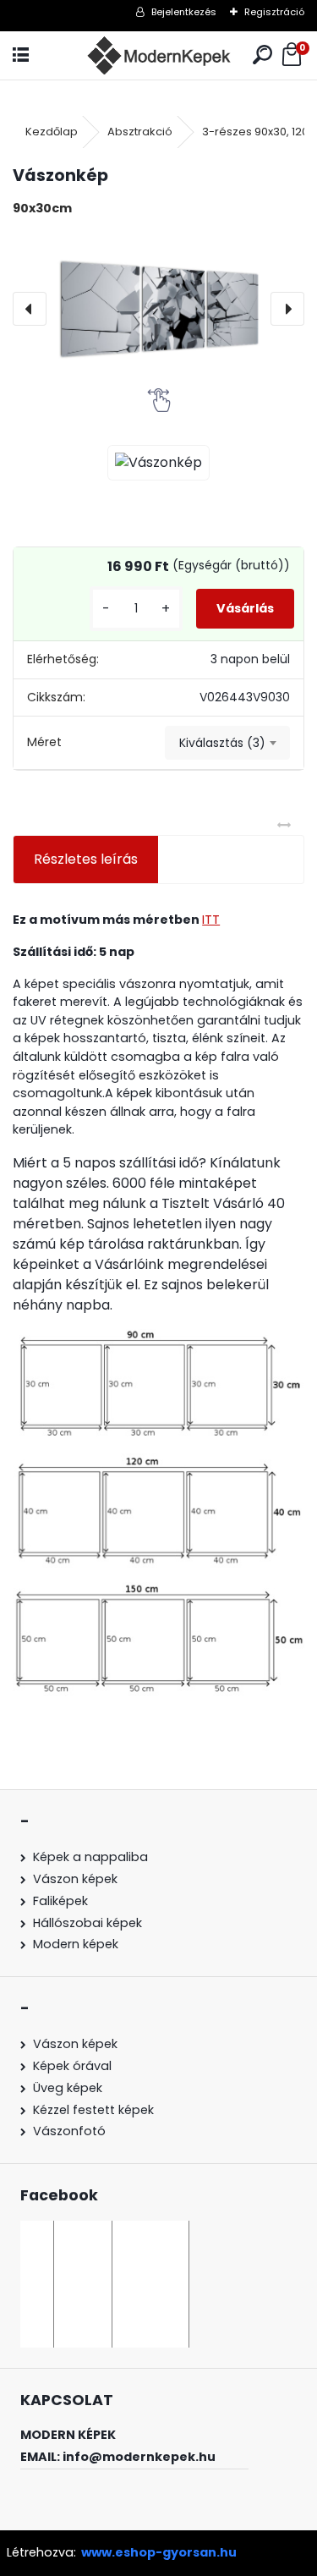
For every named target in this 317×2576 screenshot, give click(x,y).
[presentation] (30, 309)
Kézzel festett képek (93, 2110)
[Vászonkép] (158, 309)
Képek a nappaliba (90, 1857)
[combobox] (227, 743)
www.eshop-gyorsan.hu (159, 2552)
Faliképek (60, 1901)
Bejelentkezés (184, 12)
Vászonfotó (69, 2131)
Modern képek (76, 1944)
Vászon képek (75, 1879)
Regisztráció (274, 12)
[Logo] (158, 55)
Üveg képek (68, 2088)
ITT (211, 920)
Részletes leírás (86, 859)
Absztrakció (140, 132)
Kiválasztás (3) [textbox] (222, 743)
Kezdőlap (52, 132)
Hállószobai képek (87, 1923)
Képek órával (72, 2066)
